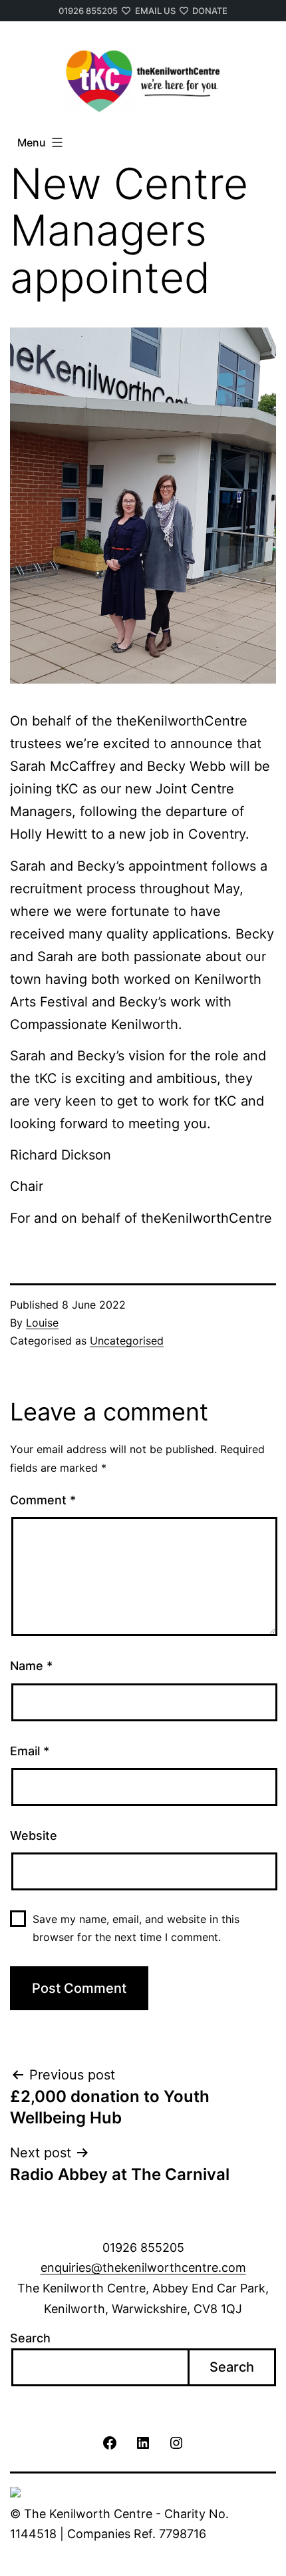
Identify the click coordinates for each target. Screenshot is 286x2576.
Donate (210, 11)
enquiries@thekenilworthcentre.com (143, 2267)
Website (34, 1835)
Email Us (155, 11)
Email (30, 1751)
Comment (43, 1500)
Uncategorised (127, 1341)
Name (31, 1666)
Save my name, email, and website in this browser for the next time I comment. (136, 1928)
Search (30, 2338)
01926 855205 (88, 11)
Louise (42, 1323)
